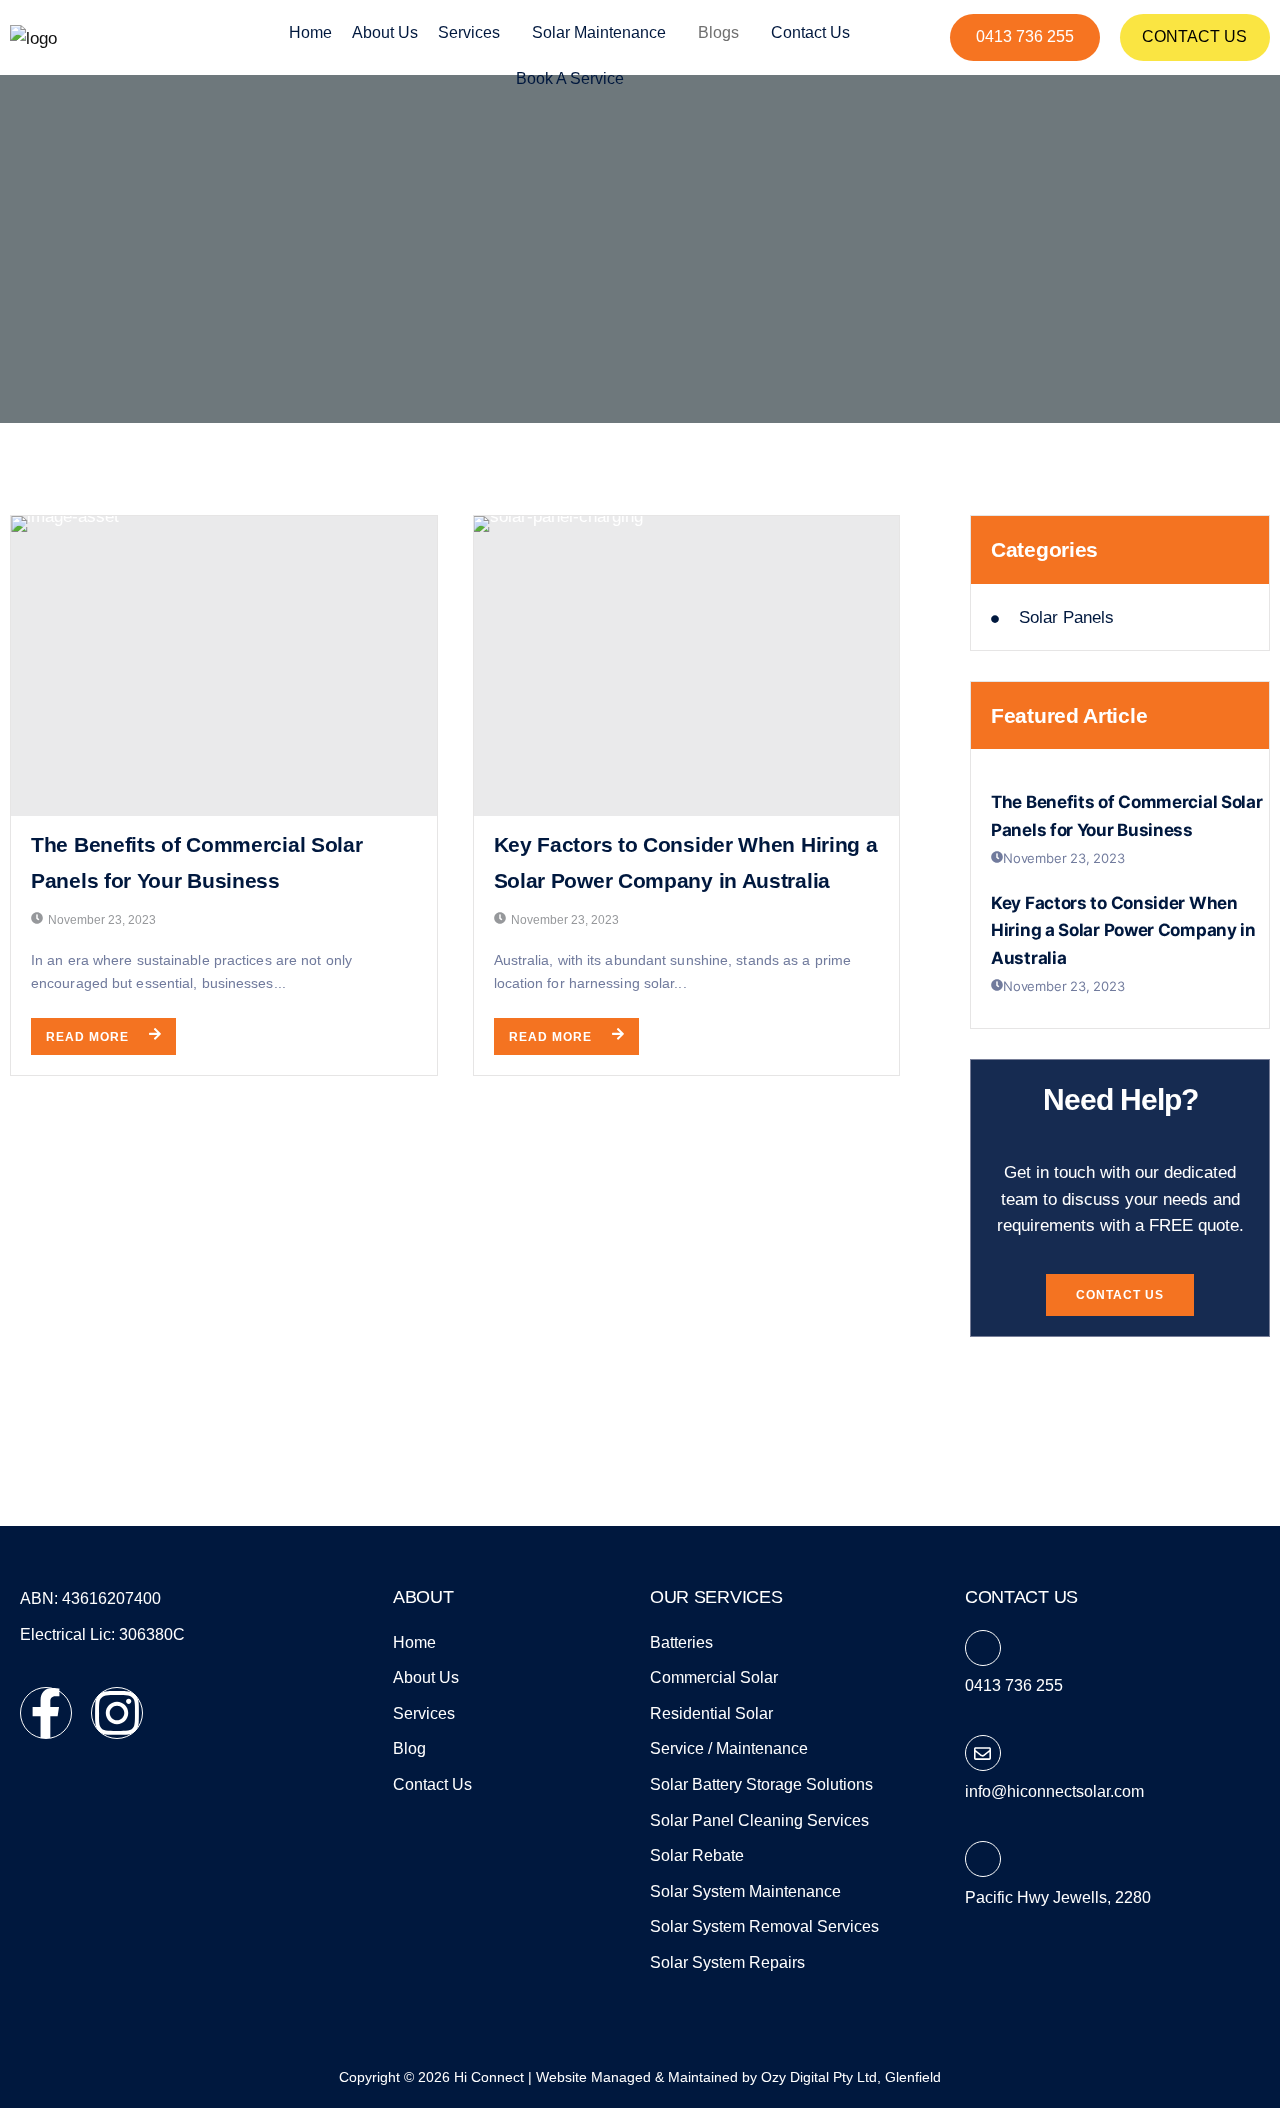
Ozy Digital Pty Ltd (819, 2077)
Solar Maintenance (599, 32)
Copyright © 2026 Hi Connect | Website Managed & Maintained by (550, 2077)
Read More (87, 1037)
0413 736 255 (1025, 36)
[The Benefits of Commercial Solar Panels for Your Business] (224, 666)
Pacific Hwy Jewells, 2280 (1058, 1897)
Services (469, 32)
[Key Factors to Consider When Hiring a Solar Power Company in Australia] (687, 666)
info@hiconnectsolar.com (1054, 1791)
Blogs (718, 32)
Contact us (810, 32)
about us (385, 32)
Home (310, 32)
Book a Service (570, 78)
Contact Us (1194, 36)
